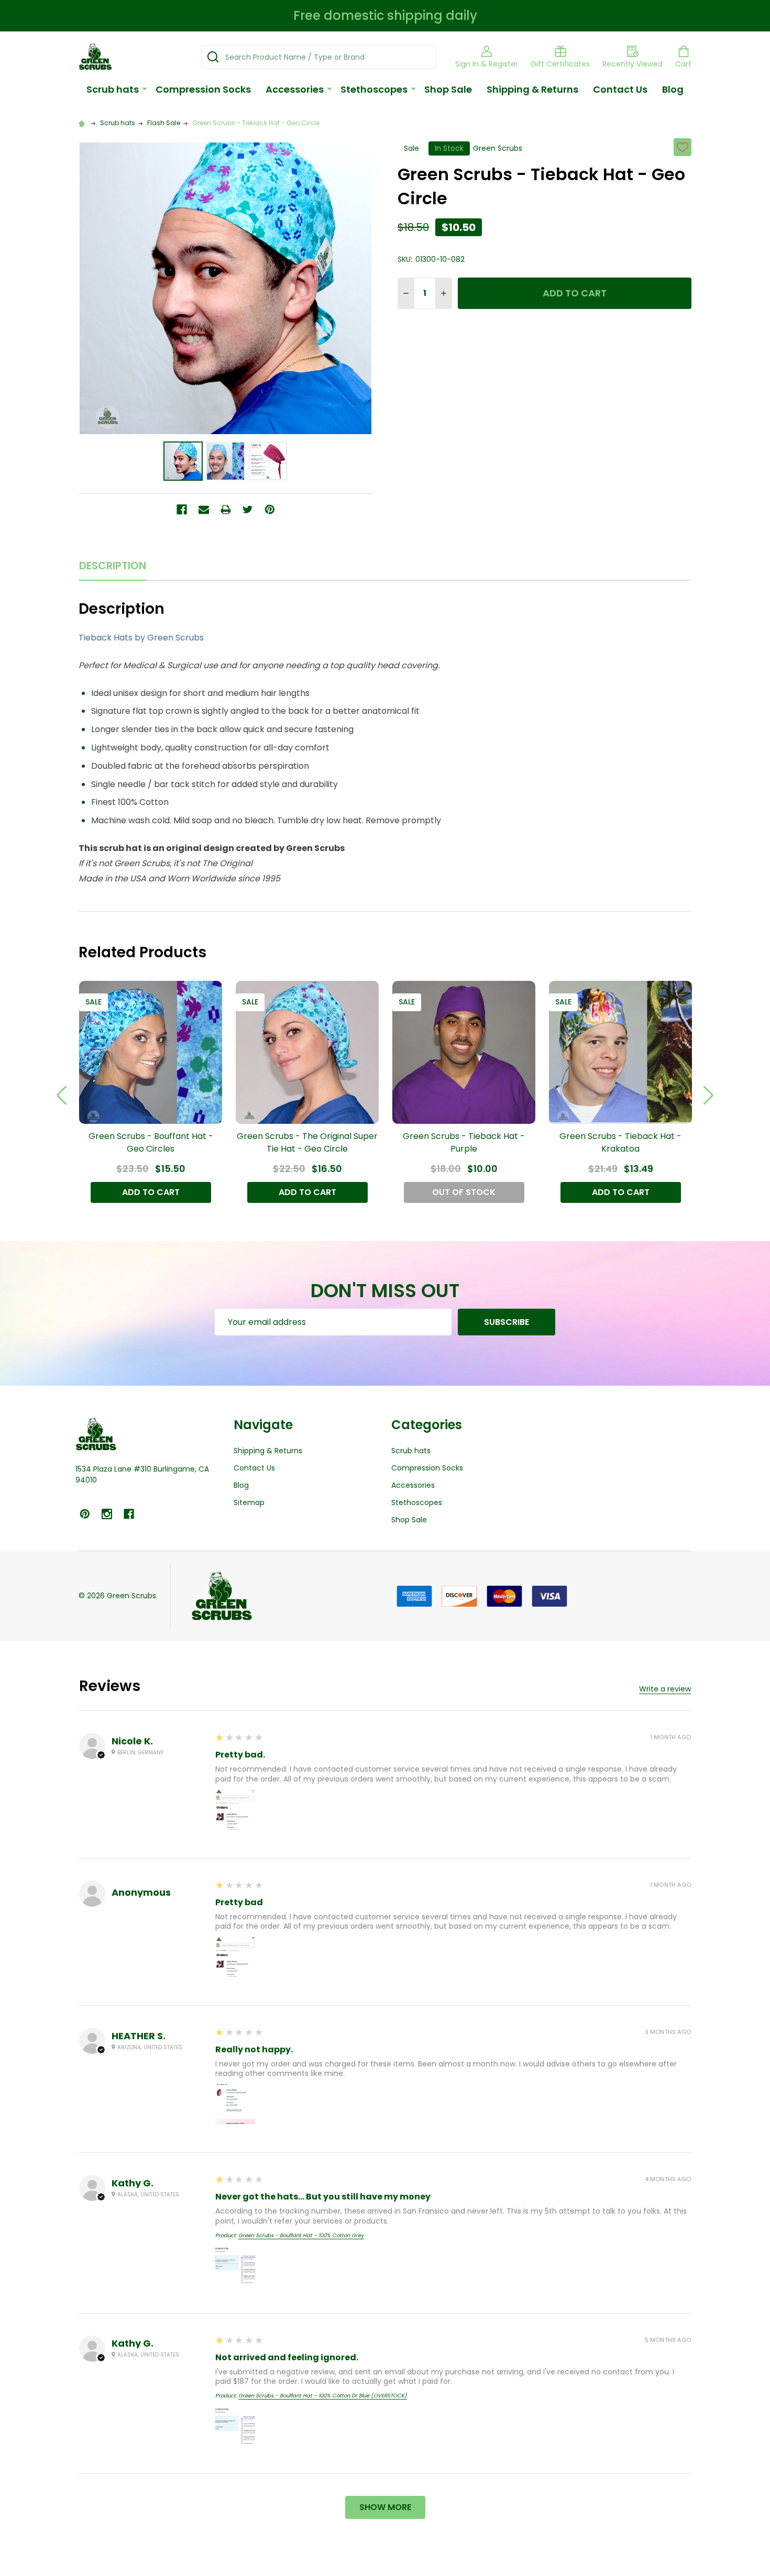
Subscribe (507, 1322)
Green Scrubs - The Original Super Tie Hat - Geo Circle (307, 1142)
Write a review (665, 1689)
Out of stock (464, 1192)
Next (708, 1095)
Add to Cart (575, 293)
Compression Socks (203, 89)
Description (113, 566)
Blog (673, 89)
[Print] (226, 510)
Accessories (295, 89)
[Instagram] (107, 1514)
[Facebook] (182, 510)
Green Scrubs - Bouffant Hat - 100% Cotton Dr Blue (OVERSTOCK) (323, 2396)
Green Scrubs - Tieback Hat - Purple (464, 1142)
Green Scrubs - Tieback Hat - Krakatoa (620, 1142)
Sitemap (249, 1502)
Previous (62, 1095)
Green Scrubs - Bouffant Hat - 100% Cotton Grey (301, 2235)
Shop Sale (448, 89)
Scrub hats (113, 89)
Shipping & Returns (532, 89)
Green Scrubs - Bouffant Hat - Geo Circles (151, 1142)
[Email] (204, 510)
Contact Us (620, 89)
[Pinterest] (270, 510)
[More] (145, 89)
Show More (385, 2507)
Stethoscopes (374, 89)
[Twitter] (248, 510)
